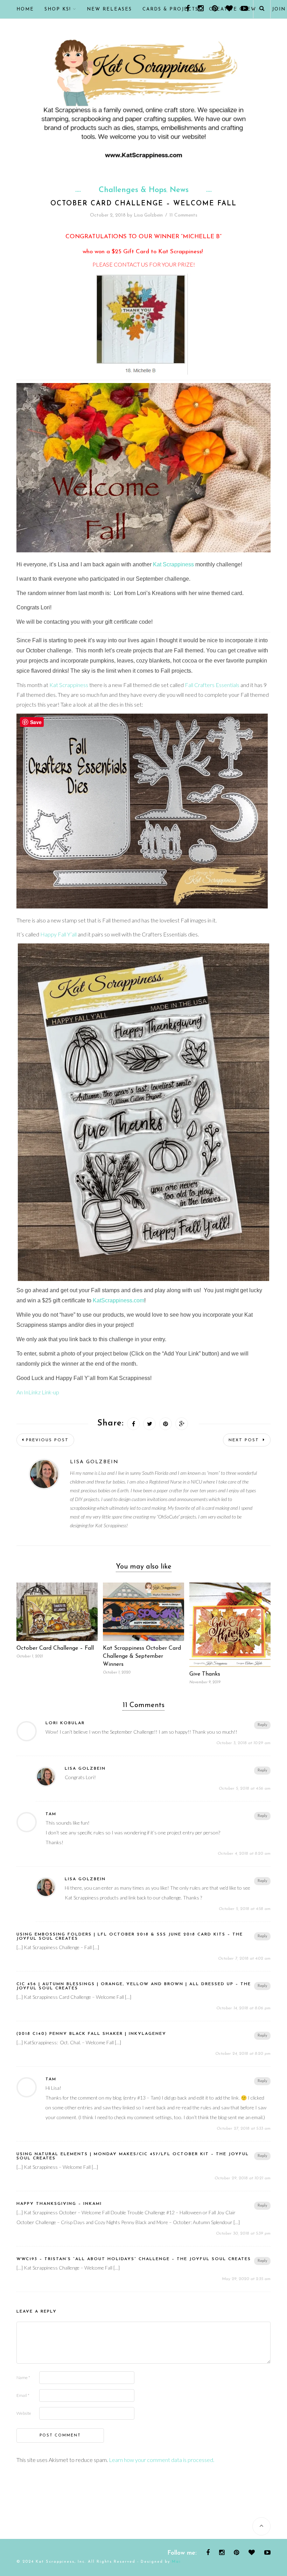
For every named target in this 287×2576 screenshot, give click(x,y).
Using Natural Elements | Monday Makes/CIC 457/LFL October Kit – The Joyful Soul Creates (133, 2156)
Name (23, 2377)
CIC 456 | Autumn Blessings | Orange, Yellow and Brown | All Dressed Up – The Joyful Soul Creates (134, 1986)
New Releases (109, 9)
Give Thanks (205, 1674)
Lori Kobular (65, 1723)
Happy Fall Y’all (58, 934)
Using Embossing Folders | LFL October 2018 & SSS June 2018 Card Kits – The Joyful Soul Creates (130, 1937)
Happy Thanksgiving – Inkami (59, 2204)
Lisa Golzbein (148, 215)
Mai (176, 2562)
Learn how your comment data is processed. (162, 2460)
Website (24, 2413)
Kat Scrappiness (180, 252)
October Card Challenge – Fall (55, 1648)
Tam (51, 1814)
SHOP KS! (58, 9)
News (179, 190)
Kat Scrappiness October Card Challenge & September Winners (142, 1656)
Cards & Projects (170, 9)
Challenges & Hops (133, 190)
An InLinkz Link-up (38, 1392)
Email (23, 2395)
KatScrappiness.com (118, 1300)
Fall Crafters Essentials (212, 685)
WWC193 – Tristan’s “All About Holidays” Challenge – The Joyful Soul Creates (134, 2259)
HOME (25, 9)
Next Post (245, 1440)
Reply (262, 1725)
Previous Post (47, 1440)
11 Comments (183, 215)
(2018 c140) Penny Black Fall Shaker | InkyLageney (91, 2034)
